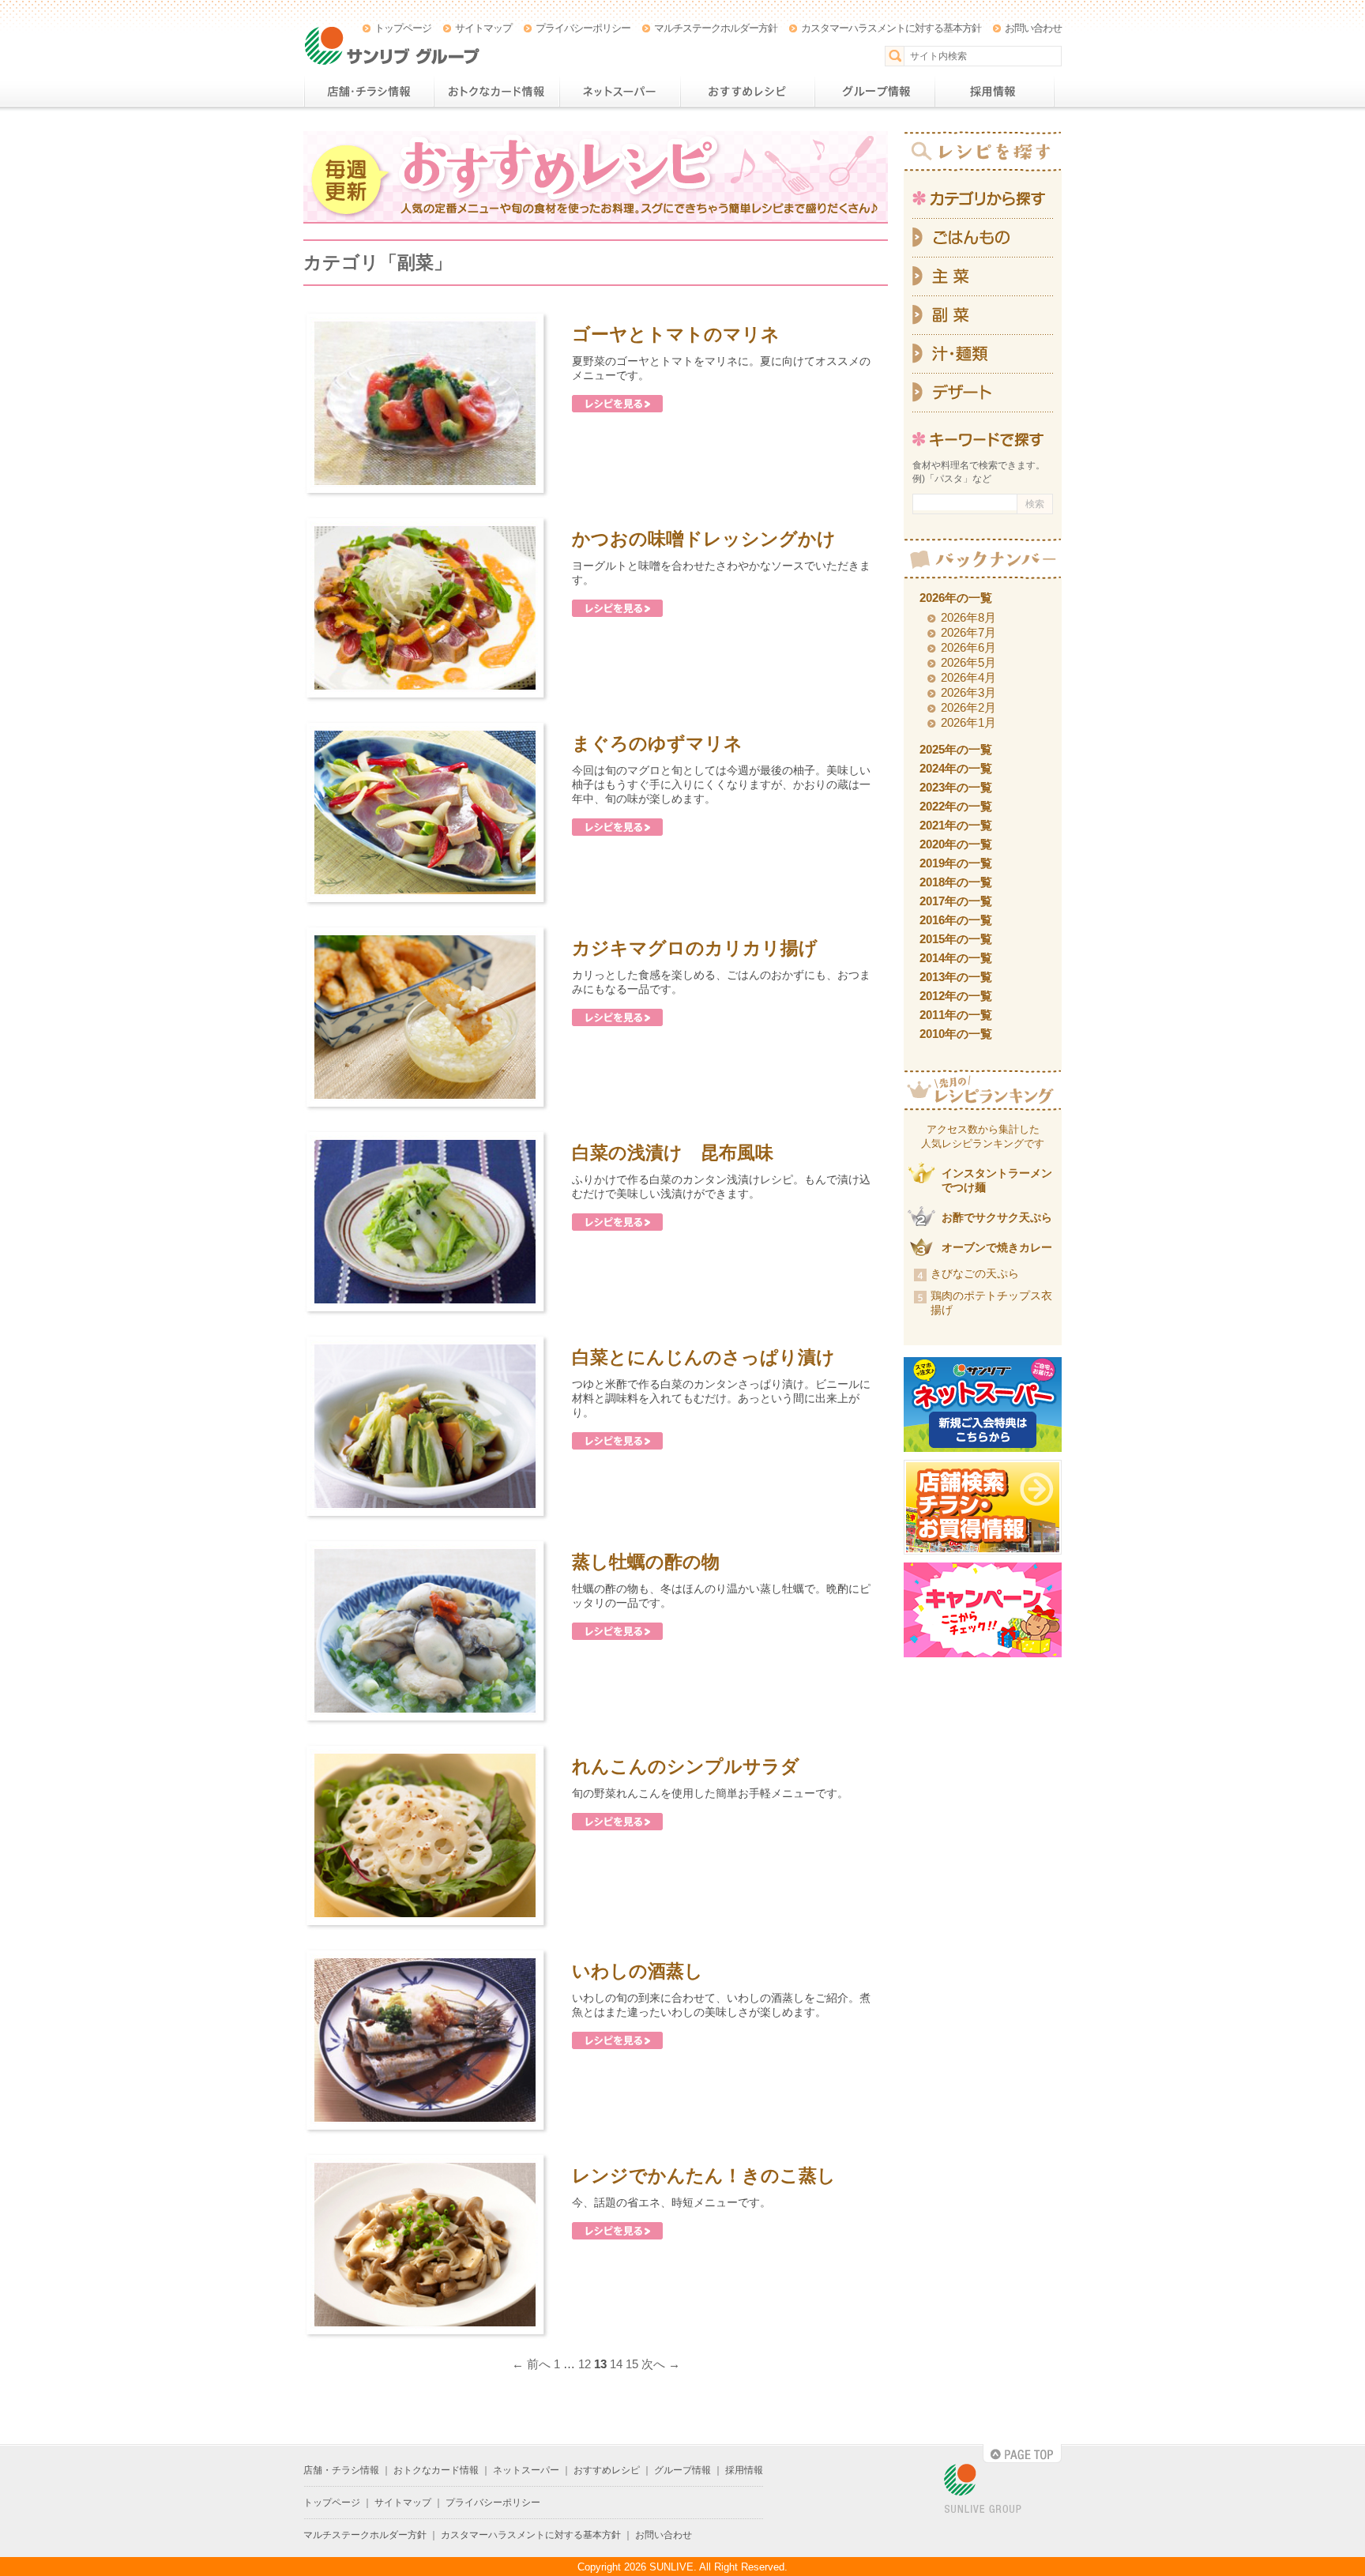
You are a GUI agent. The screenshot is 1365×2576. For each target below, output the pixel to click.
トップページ (403, 28)
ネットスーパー (620, 92)
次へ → (661, 2364)
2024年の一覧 (956, 768)
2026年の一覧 (956, 598)
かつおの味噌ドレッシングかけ (704, 539)
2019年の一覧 (956, 863)
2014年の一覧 (956, 958)
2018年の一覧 (956, 882)
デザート (983, 393)
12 (585, 2364)
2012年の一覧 (956, 996)
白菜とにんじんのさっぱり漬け (703, 1357)
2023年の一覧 (956, 787)
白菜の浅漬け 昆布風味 (673, 1153)
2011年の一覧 (956, 1015)
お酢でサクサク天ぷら (997, 1217)
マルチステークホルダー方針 (716, 28)
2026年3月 (968, 692)
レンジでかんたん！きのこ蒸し (704, 2175)
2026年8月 (968, 617)
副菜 (983, 316)
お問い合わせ (1033, 28)
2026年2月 (968, 707)
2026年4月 (968, 677)
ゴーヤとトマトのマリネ (676, 334)
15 (632, 2364)
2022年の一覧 (956, 806)
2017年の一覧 (956, 901)
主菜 (983, 277)
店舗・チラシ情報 (369, 92)
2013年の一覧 (956, 977)
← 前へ (531, 2364)
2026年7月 (968, 632)
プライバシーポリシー (583, 28)
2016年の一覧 (956, 920)
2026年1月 (968, 722)
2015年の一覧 (956, 939)
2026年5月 (968, 662)
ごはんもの (983, 238)
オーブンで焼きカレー (997, 1247)
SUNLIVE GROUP (983, 2490)
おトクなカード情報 (496, 92)
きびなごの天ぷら (975, 1273)
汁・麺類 (983, 354)
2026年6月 (968, 647)
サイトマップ (483, 28)
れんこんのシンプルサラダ (686, 1766)
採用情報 (995, 92)
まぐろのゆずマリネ (657, 743)
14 (616, 2364)
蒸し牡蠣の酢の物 (646, 1562)
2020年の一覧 (956, 844)
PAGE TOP (1022, 2454)
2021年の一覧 (956, 825)
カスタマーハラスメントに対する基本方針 (891, 28)
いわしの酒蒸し (637, 1971)
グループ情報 (874, 92)
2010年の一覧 (956, 1034)
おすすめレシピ (747, 92)
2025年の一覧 (956, 749)
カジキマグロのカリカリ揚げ (695, 948)
